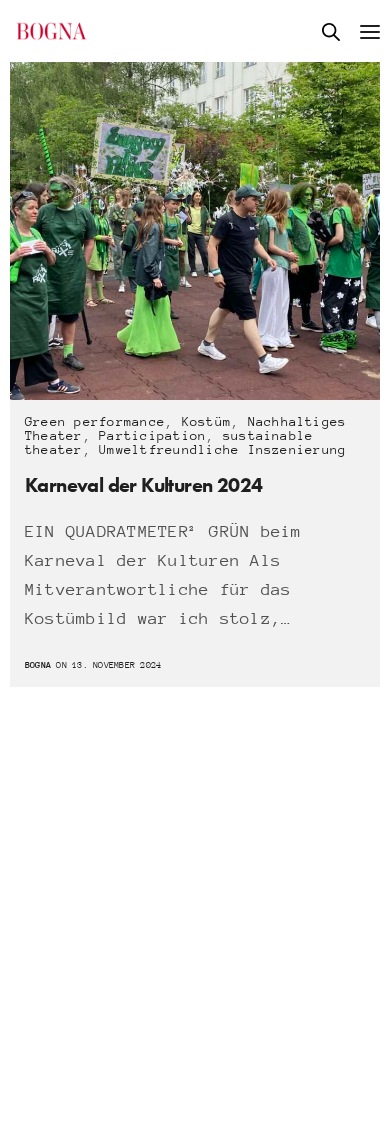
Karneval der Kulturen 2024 (143, 485)
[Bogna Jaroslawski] (51, 31)
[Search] (331, 32)
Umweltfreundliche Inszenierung (222, 449)
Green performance (95, 421)
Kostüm (206, 421)
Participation (152, 435)
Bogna (38, 664)
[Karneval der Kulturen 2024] (195, 231)
